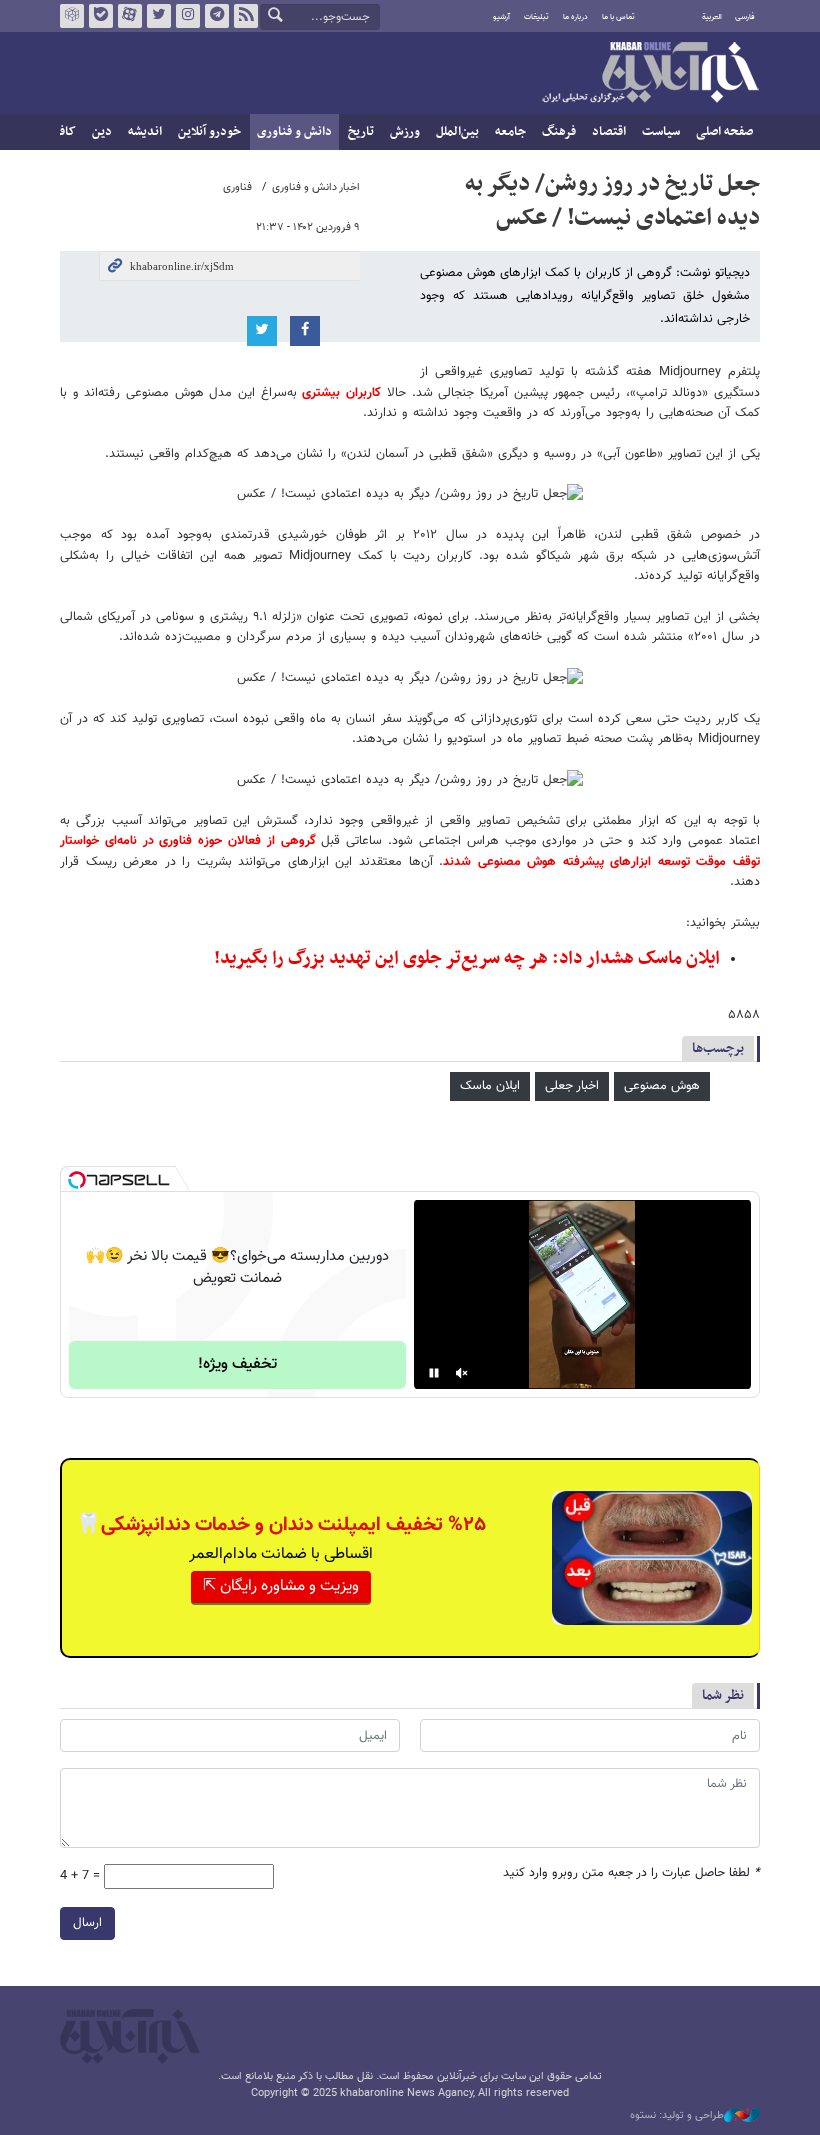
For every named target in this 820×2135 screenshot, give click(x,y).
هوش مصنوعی (662, 1086)
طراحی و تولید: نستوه (677, 2116)
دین (102, 132)
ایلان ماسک (490, 1086)
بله (101, 16)
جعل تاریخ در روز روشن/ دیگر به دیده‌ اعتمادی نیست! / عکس (612, 201)
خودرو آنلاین (209, 132)
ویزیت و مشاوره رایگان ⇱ (281, 1586)
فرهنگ (559, 132)
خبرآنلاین (650, 74)
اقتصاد (609, 132)
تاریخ (361, 132)
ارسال (87, 1923)
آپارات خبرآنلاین (130, 16)
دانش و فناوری (294, 132)
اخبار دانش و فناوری (316, 187)
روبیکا (72, 16)
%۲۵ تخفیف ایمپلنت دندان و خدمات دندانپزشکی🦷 (281, 1525)
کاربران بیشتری (341, 393)
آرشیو (501, 17)
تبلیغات (536, 17)
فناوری (237, 187)
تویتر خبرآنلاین (159, 16)
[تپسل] (77, 1180)
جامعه (510, 132)
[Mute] (462, 1373)
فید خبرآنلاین (246, 16)
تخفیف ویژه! (237, 1364)
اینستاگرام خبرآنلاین (188, 16)
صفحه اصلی (724, 132)
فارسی (745, 17)
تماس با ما (618, 17)
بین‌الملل (457, 132)
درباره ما (575, 17)
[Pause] (434, 1373)
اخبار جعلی (572, 1086)
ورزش (405, 132)
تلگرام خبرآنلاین (217, 16)
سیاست (661, 132)
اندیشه (145, 132)
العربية (712, 17)
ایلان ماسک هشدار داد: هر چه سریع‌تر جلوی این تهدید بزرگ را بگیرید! (467, 958)
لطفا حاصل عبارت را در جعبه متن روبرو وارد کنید (631, 1873)
